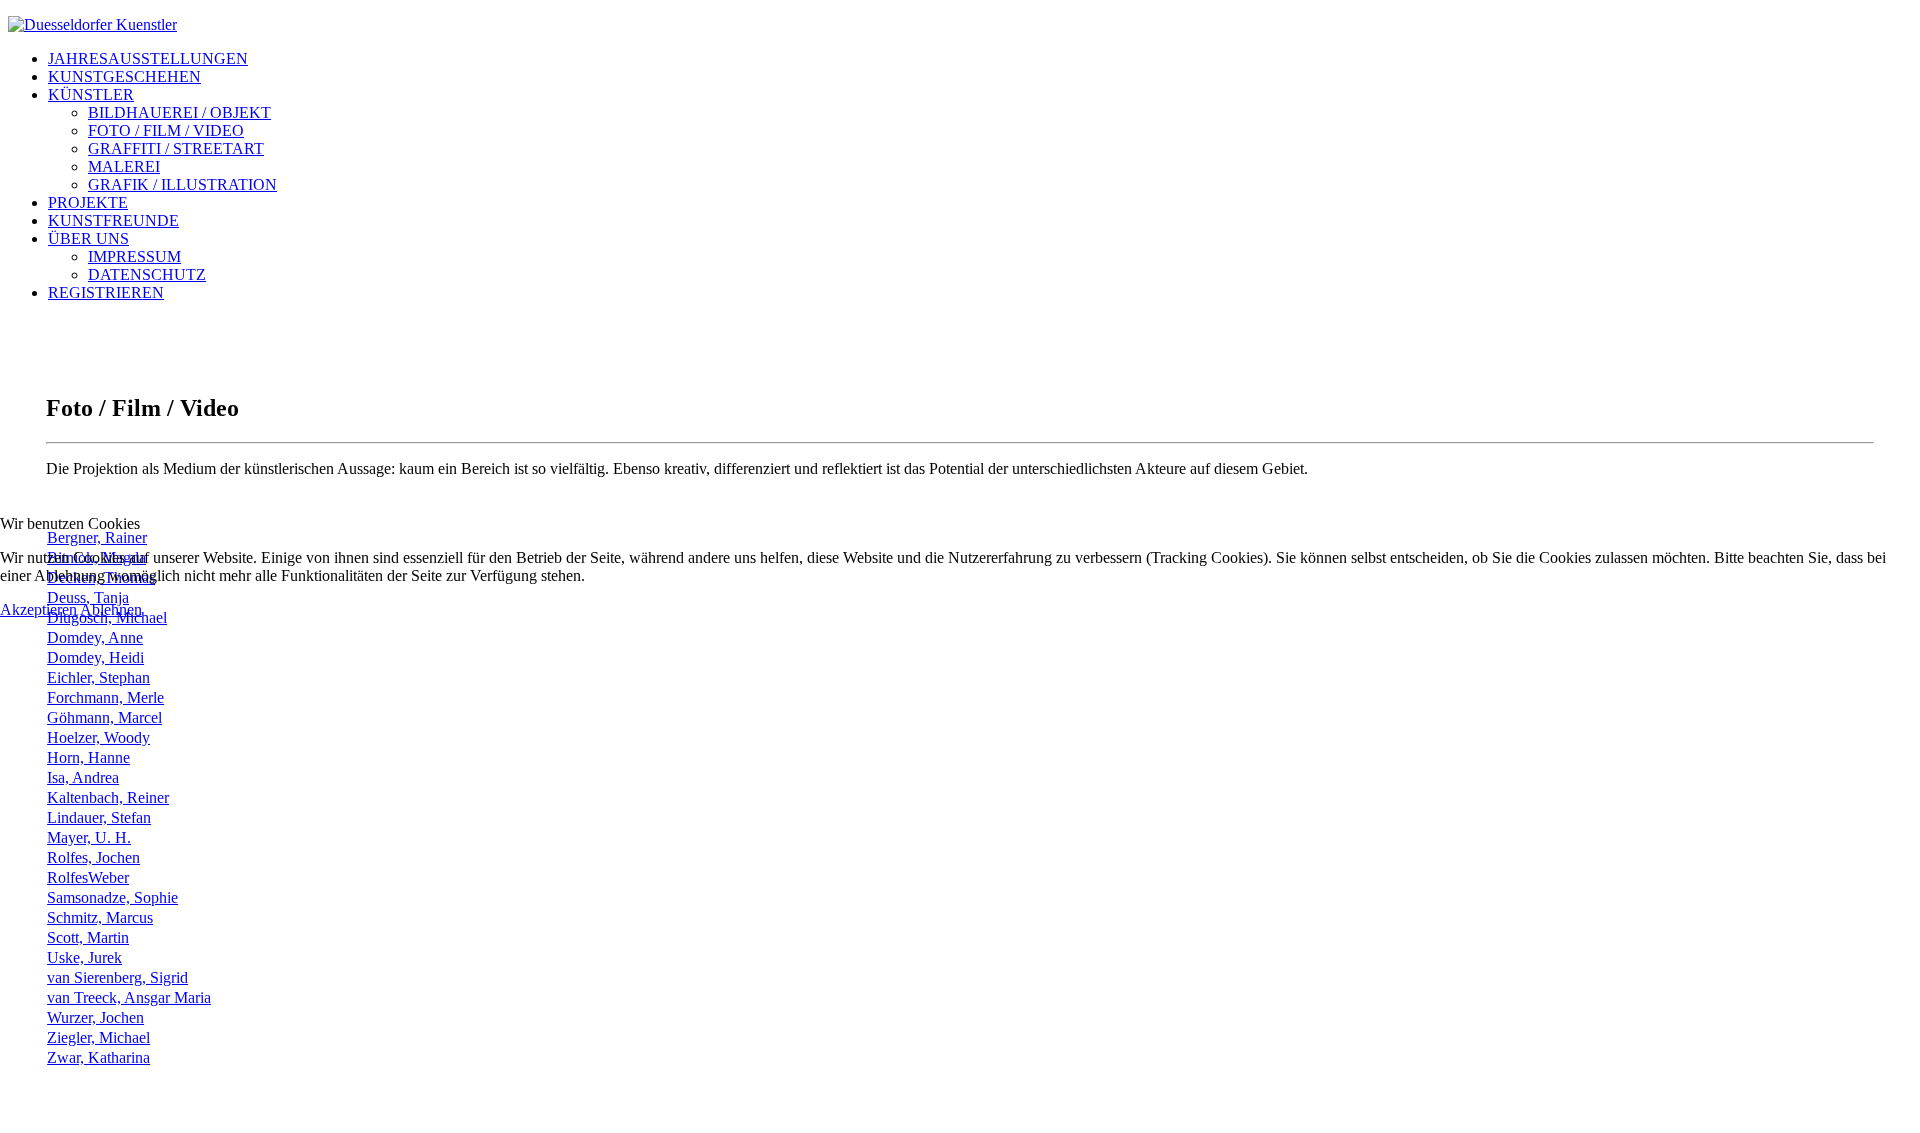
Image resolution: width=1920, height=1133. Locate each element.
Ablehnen (111, 609)
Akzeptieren (38, 609)
